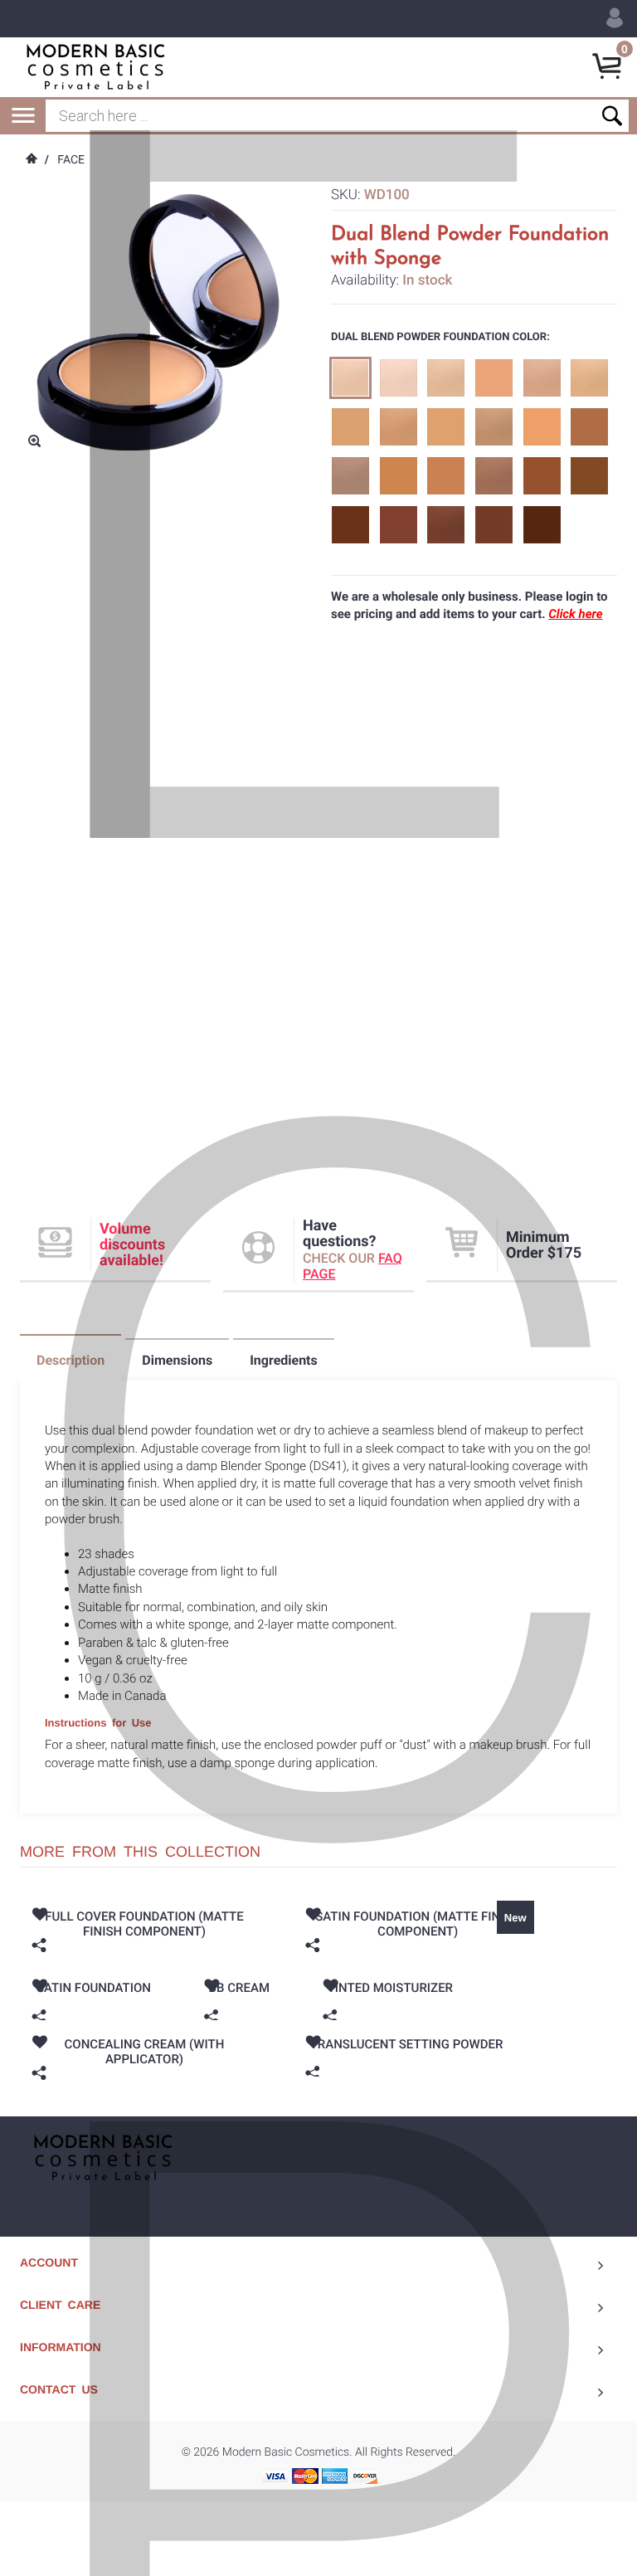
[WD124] (446, 476)
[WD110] (589, 378)
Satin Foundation (94, 1988)
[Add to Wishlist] (39, 1916)
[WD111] (350, 427)
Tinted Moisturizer (390, 1988)
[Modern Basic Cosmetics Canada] (103, 2157)
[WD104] (494, 378)
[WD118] (589, 427)
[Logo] (95, 66)
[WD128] (542, 476)
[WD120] (350, 476)
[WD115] (494, 427)
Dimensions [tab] (177, 1360)
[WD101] (399, 378)
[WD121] (399, 476)
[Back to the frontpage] (31, 160)
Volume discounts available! (132, 1245)
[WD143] (494, 525)
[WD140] (446, 525)
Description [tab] (71, 1360)
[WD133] (350, 525)
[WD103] (446, 378)
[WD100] (350, 378)
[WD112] (399, 427)
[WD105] (542, 378)
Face (71, 160)
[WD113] (446, 427)
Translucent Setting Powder (407, 2044)
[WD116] (542, 427)
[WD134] (399, 525)
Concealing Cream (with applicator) (145, 2052)
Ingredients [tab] (284, 1360)
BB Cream (239, 1988)
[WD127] (494, 476)
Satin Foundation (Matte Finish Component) (418, 1924)
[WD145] (542, 525)
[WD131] (589, 476)
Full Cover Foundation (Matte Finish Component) (144, 1924)
